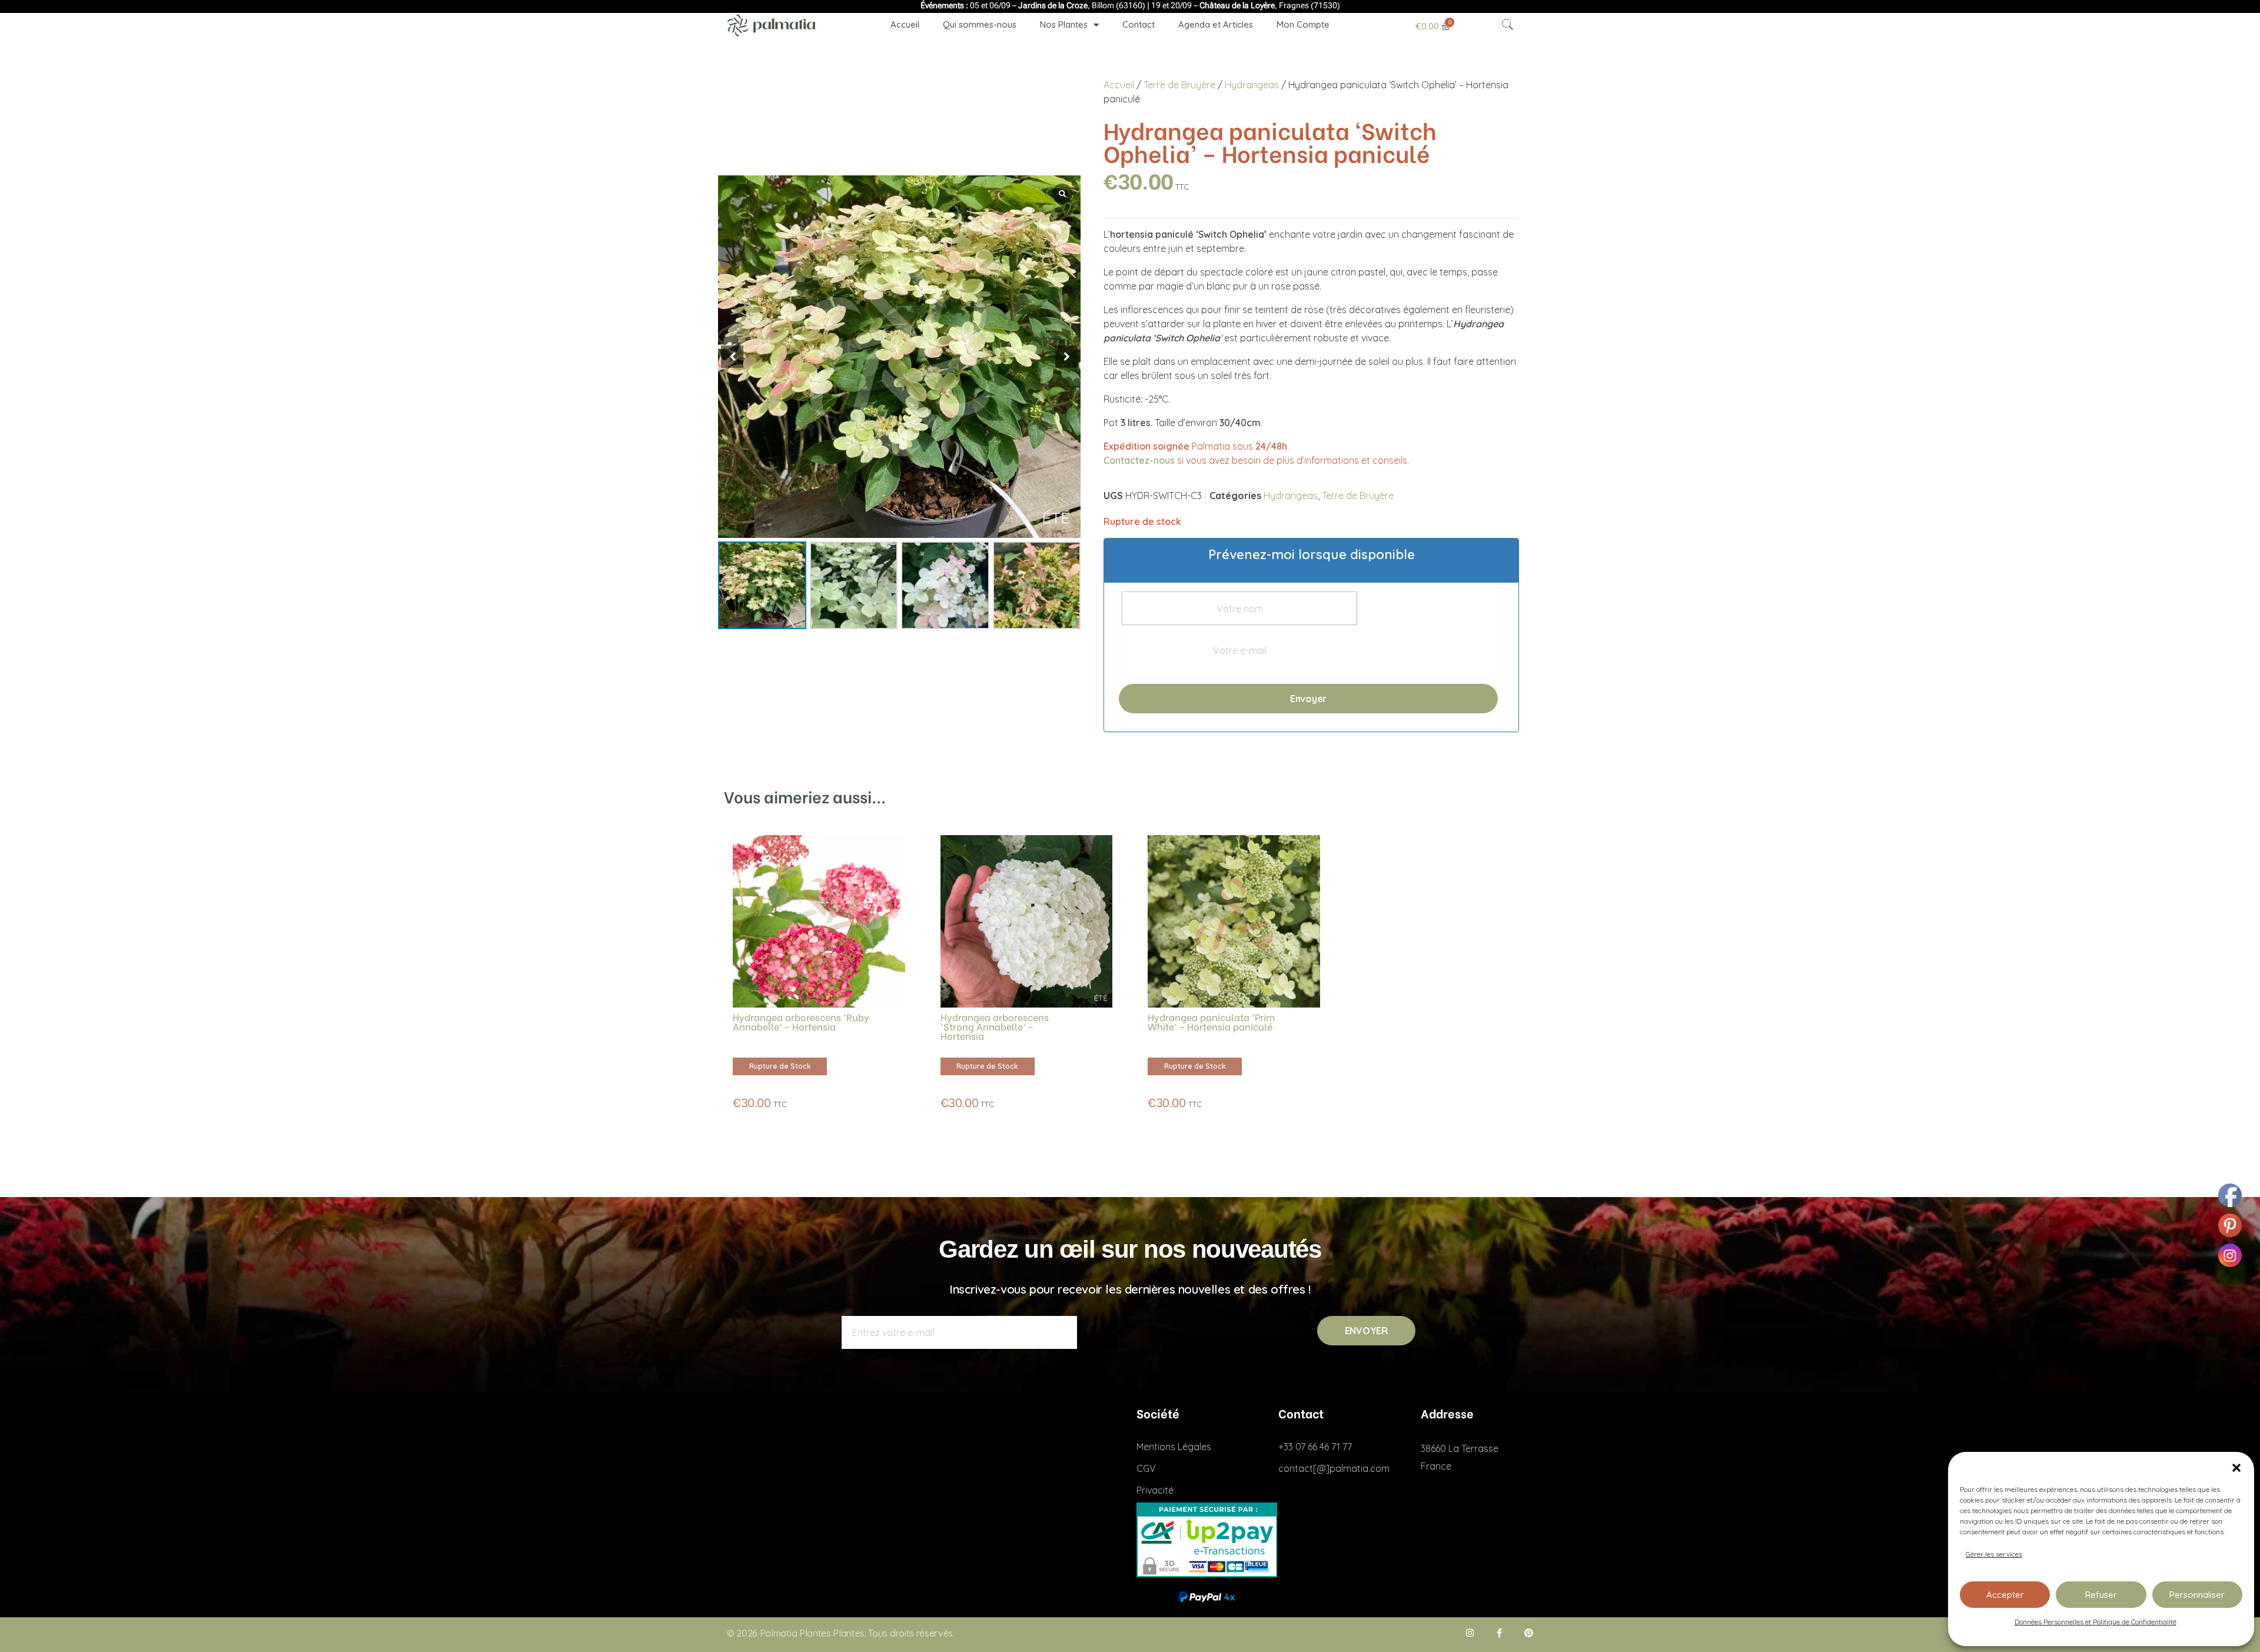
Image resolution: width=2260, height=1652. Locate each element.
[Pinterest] (1529, 1633)
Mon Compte (1303, 24)
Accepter (2005, 1595)
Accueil (905, 24)
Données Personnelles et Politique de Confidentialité (2096, 1622)
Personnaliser (2197, 1595)
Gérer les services (1994, 1554)
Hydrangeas (1252, 85)
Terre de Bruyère (1179, 85)
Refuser (2101, 1595)
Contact (1139, 24)
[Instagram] (1470, 1633)
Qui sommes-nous (980, 24)
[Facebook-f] (1499, 1633)
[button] (2236, 1467)
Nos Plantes (1064, 24)
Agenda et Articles (1216, 24)
